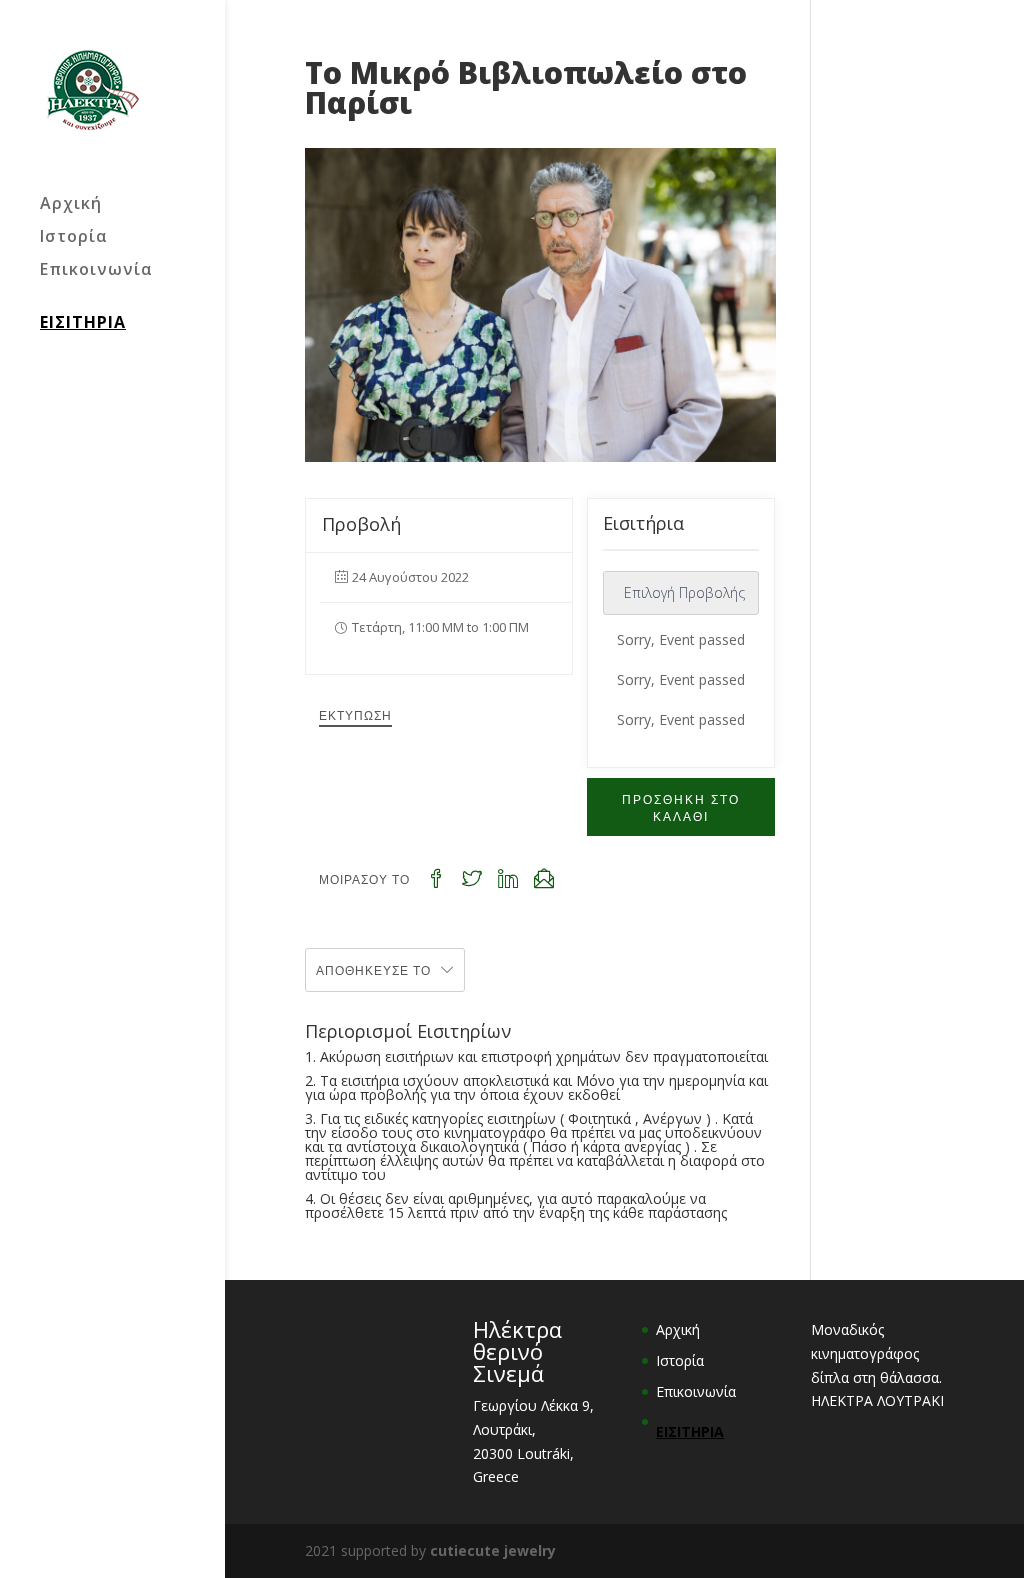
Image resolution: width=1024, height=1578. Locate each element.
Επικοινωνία (96, 271)
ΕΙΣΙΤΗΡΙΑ (83, 322)
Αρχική (71, 205)
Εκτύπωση (355, 714)
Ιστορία (74, 238)
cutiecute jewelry (493, 1550)
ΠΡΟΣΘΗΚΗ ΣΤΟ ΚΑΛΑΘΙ (681, 807)
